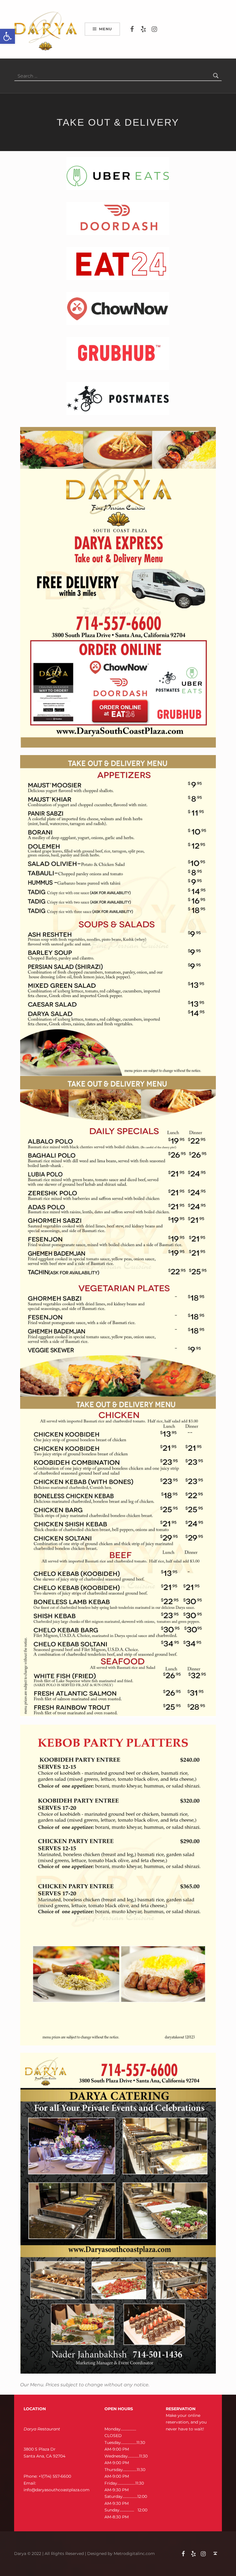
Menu (105, 29)
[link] (7, 36)
